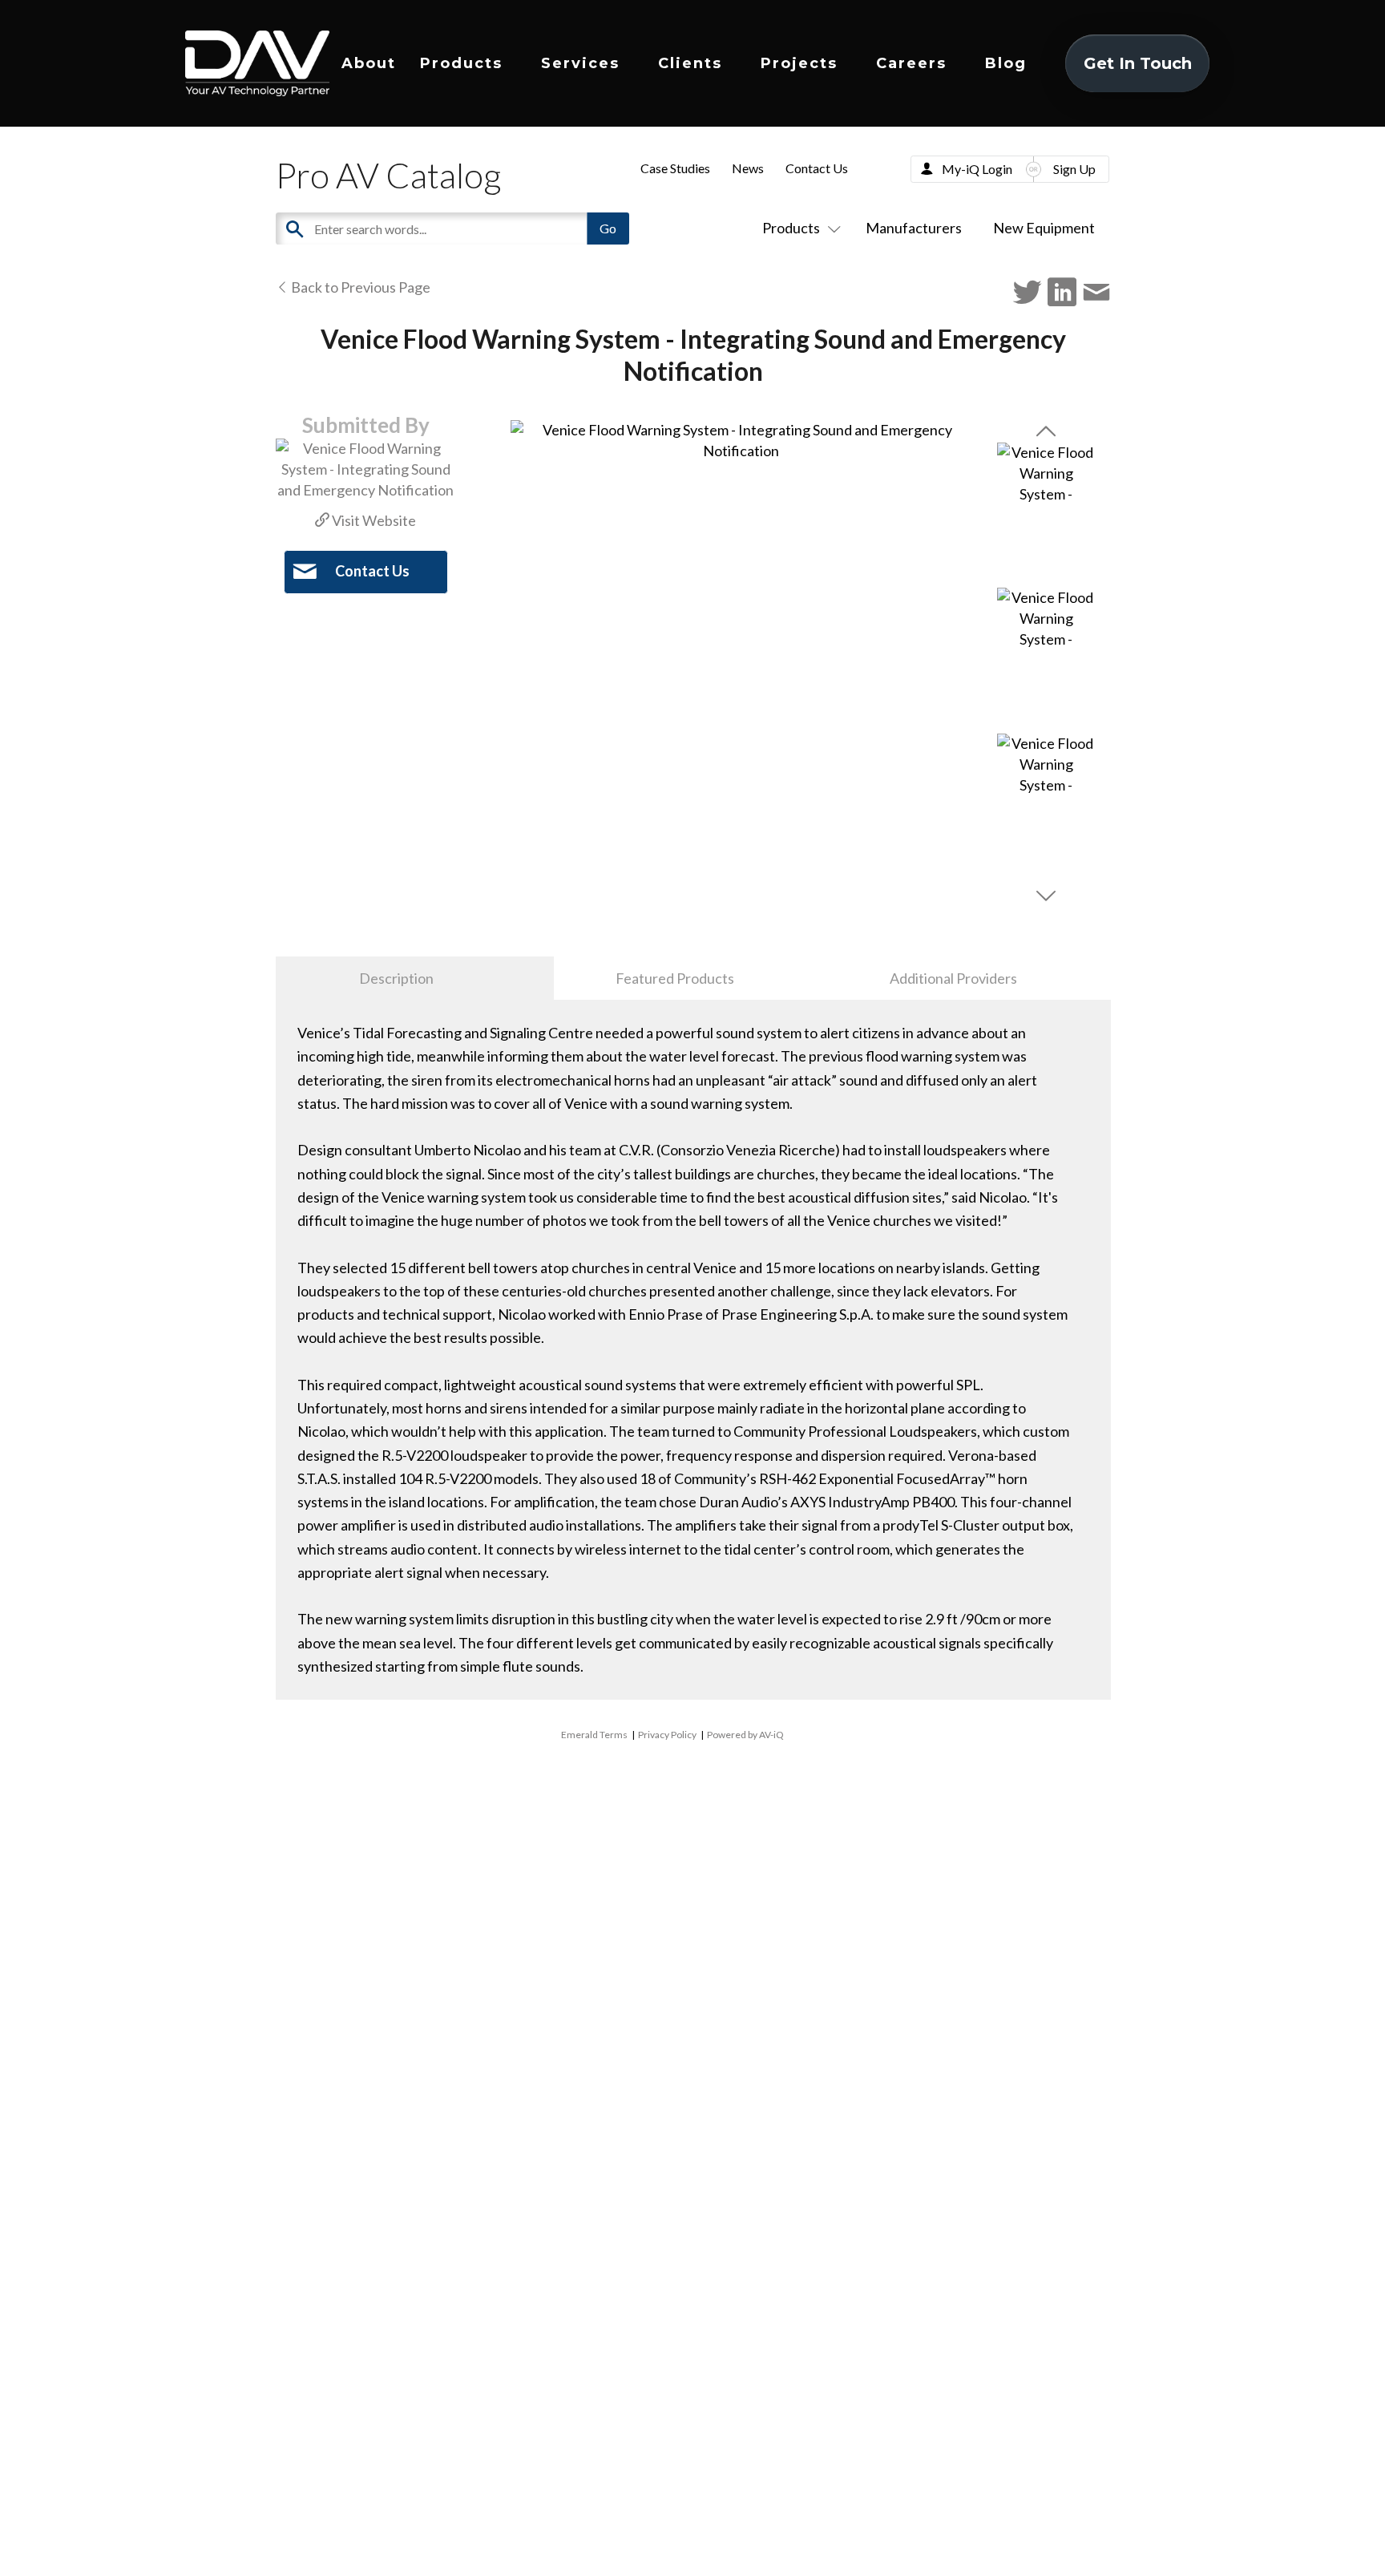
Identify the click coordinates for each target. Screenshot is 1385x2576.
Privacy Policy (667, 1735)
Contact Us (817, 168)
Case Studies (675, 168)
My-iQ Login (977, 169)
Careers (911, 63)
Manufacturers (914, 228)
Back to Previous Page (359, 287)
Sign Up (1074, 169)
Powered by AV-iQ (745, 1735)
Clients (690, 63)
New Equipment (1044, 228)
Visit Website (373, 520)
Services (580, 63)
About (369, 63)
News (748, 168)
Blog (1006, 63)
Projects (799, 63)
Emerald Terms (594, 1735)
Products (461, 63)
